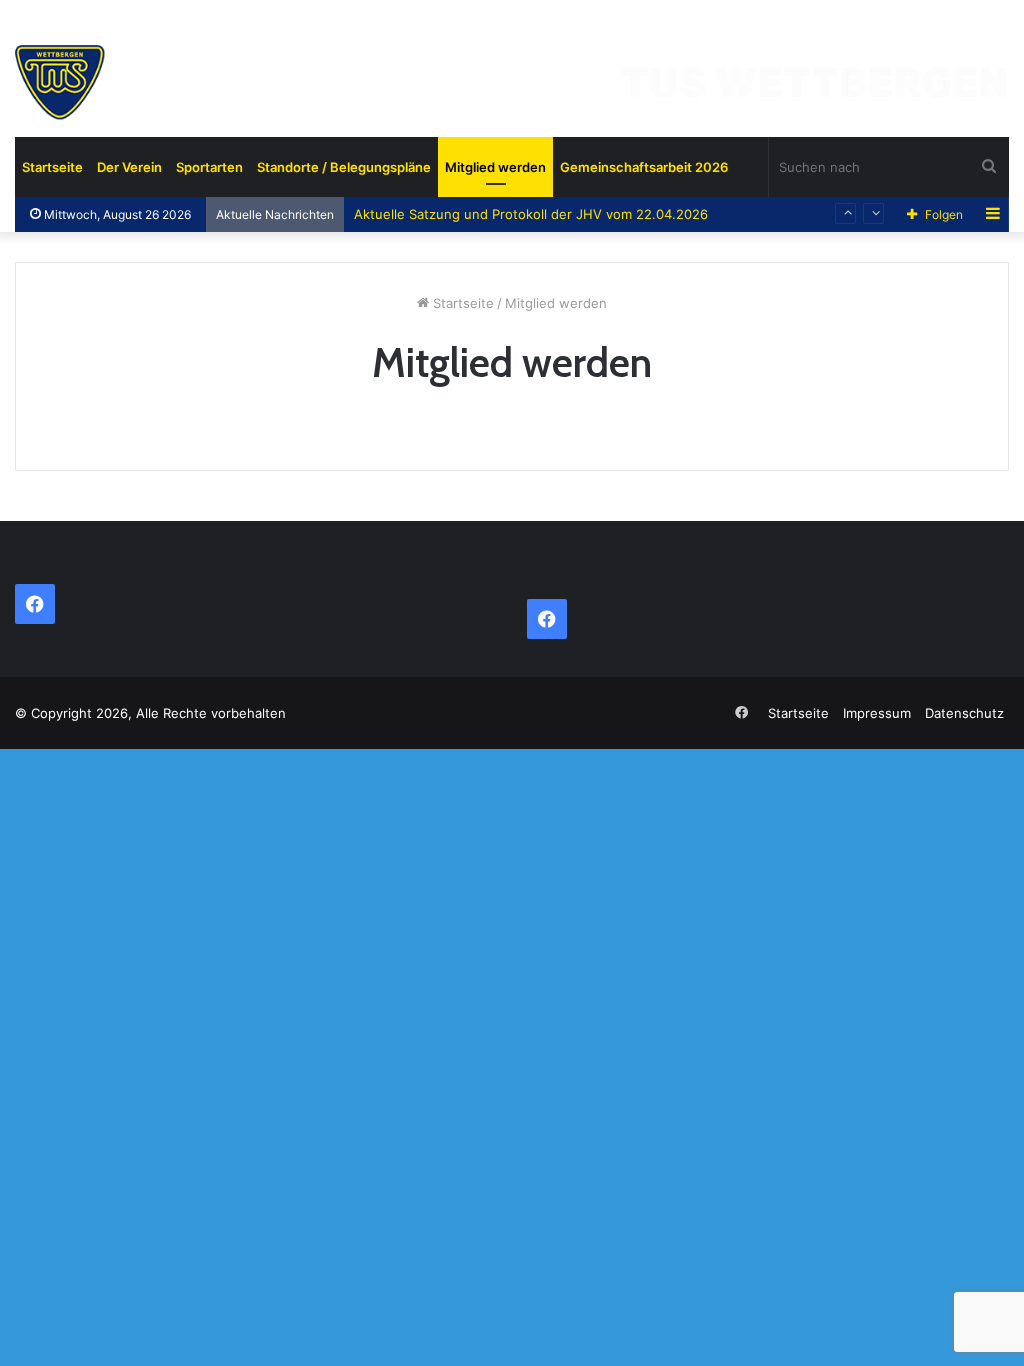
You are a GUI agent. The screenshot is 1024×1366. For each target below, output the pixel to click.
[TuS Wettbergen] (512, 90)
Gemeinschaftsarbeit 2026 (644, 167)
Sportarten (209, 167)
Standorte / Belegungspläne (344, 167)
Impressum (877, 713)
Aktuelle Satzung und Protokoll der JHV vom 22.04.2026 (531, 214)
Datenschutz (964, 713)
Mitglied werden (495, 167)
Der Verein (129, 167)
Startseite (52, 167)
